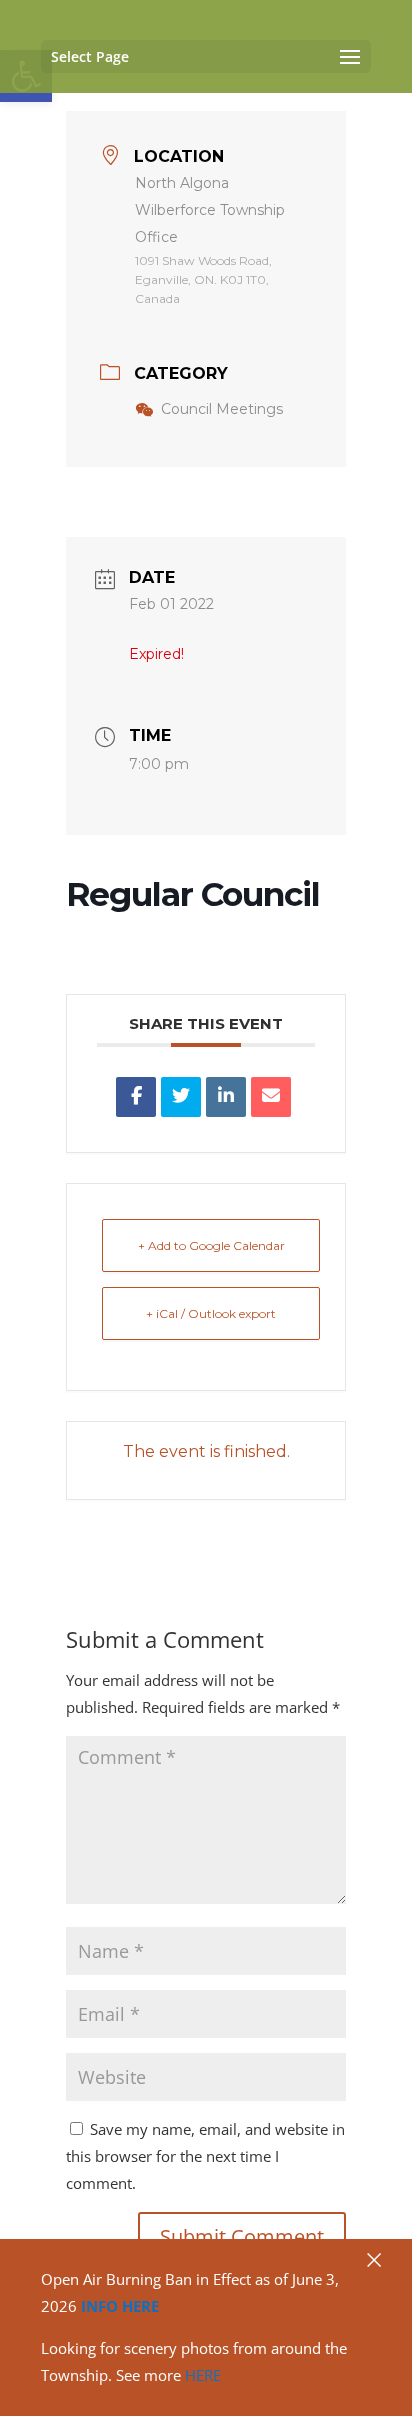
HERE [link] (203, 2375)
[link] (136, 1097)
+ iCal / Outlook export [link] (211, 1313)
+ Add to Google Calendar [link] (211, 1245)
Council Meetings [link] (222, 409)
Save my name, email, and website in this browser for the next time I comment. (205, 2156)
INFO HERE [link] (120, 2306)
